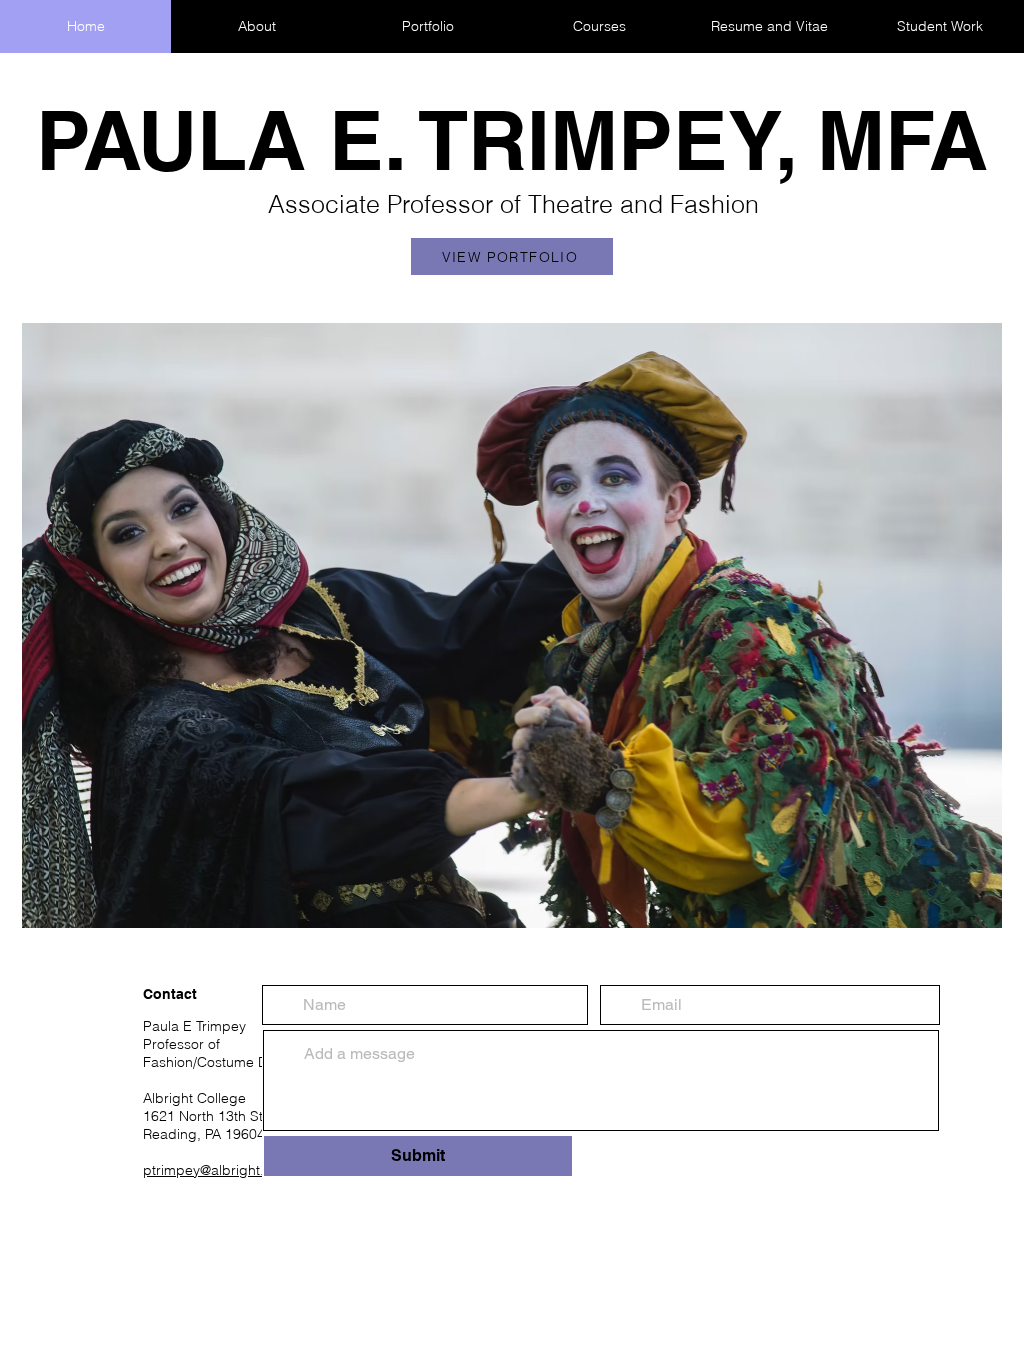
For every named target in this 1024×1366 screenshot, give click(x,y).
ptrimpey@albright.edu (216, 1170)
